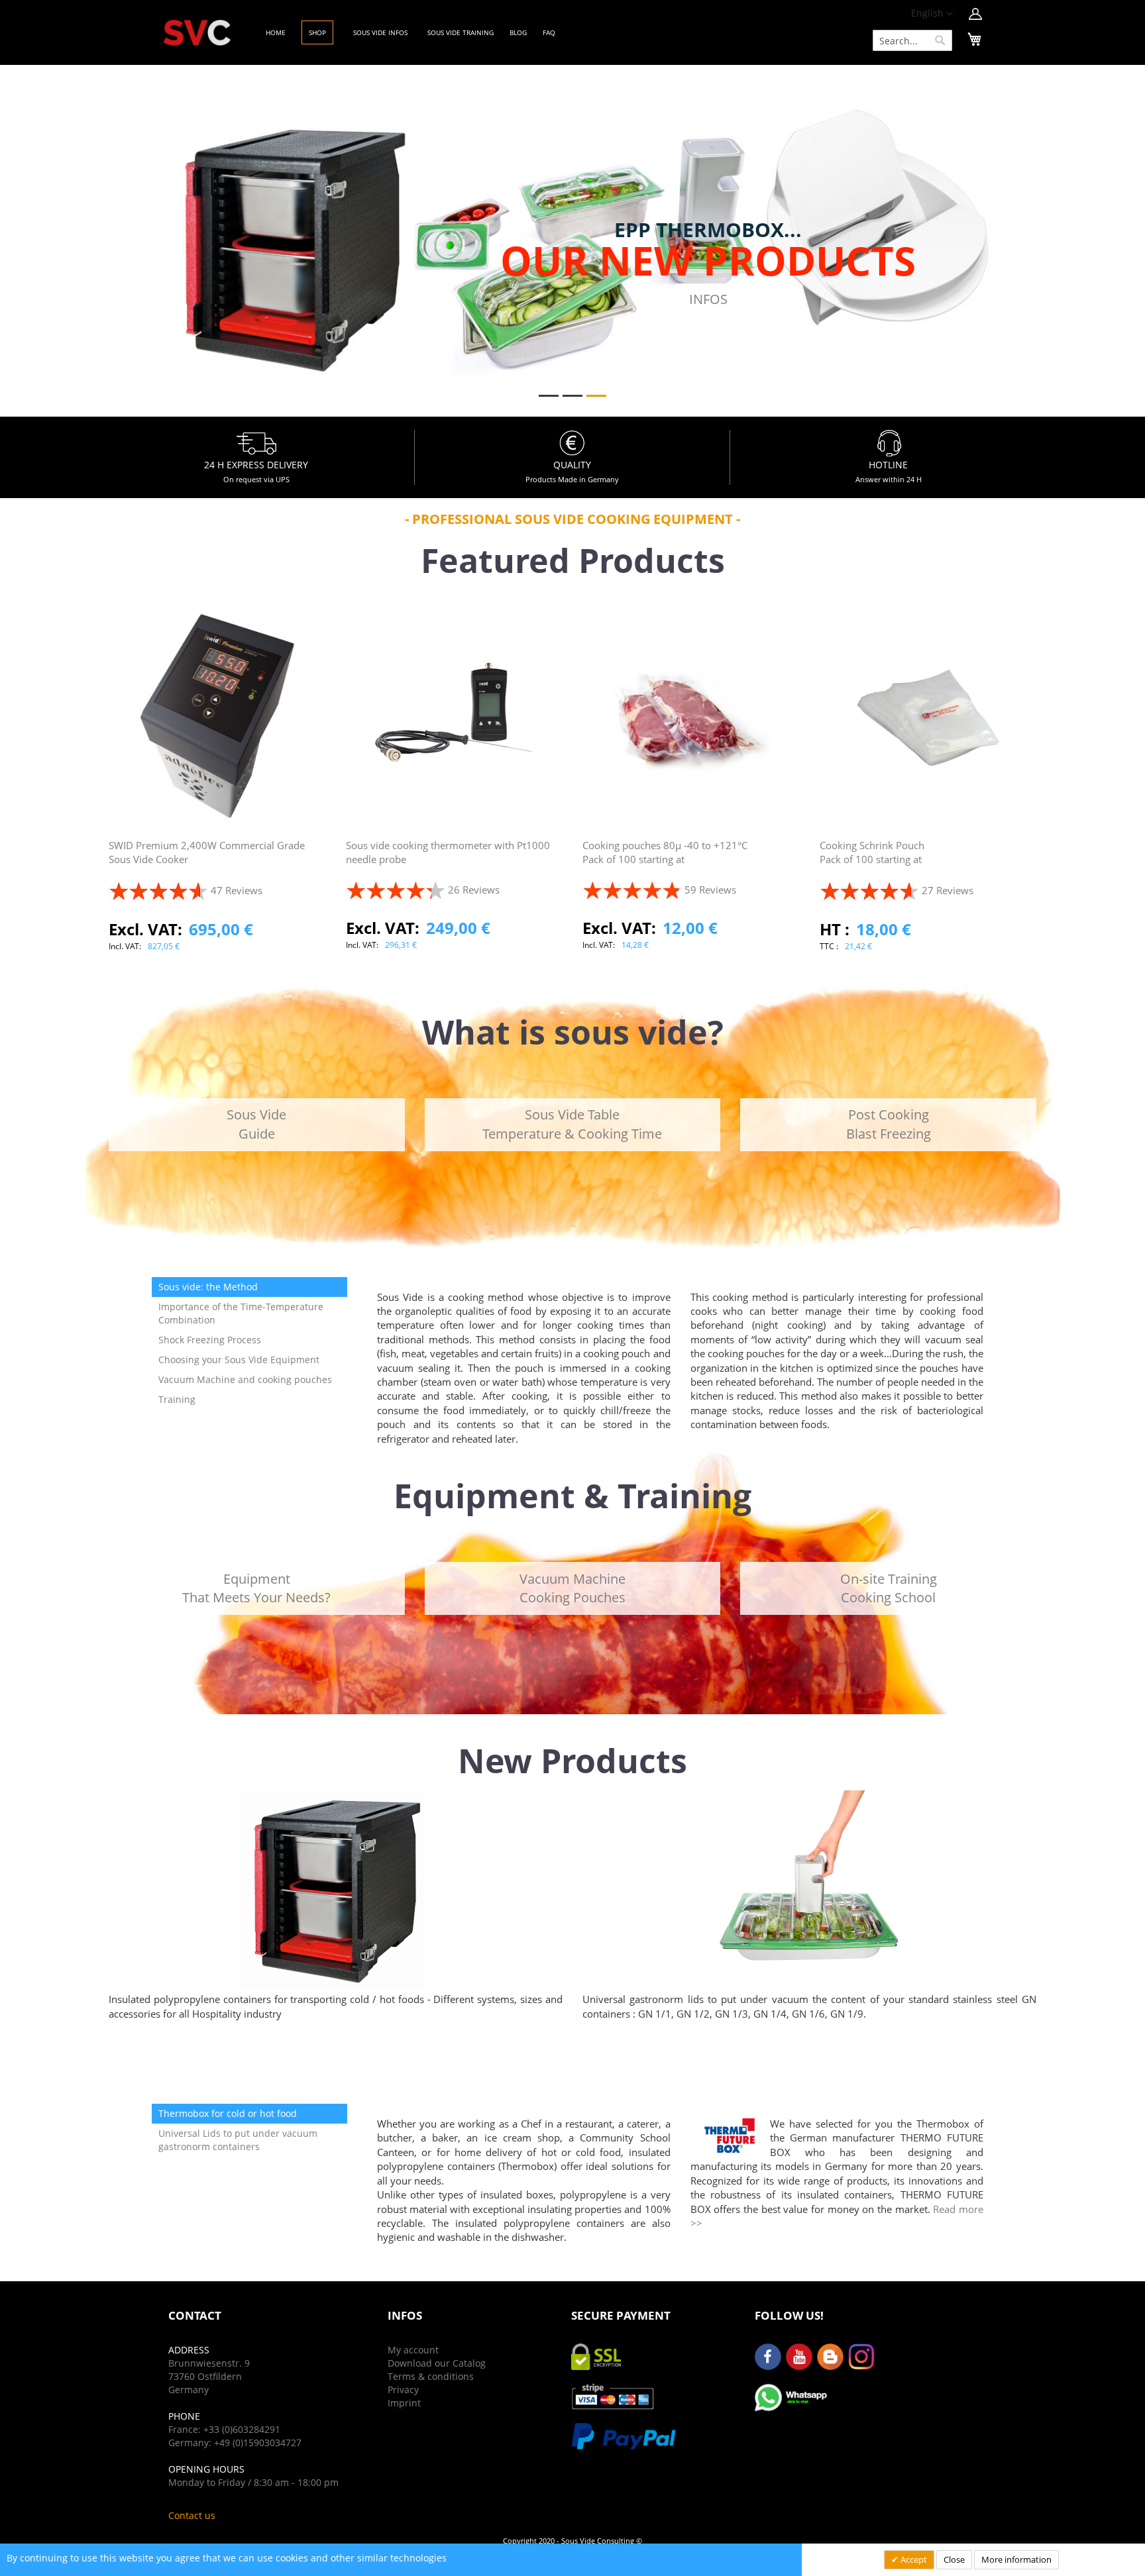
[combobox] (912, 40)
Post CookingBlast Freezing (889, 1124)
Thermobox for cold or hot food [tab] (228, 2113)
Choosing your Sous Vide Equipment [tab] (239, 1360)
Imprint (404, 2403)
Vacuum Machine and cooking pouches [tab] (245, 1379)
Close (954, 2559)
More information (1016, 2559)
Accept (913, 2559)
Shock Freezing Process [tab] (210, 1340)
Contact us (192, 2515)
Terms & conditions (431, 2376)
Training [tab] (177, 1399)
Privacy (403, 2390)
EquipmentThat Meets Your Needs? (256, 1588)
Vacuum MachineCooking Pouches (572, 1588)
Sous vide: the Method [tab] (208, 1287)
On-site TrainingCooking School (889, 1588)
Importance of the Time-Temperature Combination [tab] (241, 1313)
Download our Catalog (437, 2363)
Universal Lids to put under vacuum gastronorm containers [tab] (238, 2140)
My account (413, 2350)
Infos (708, 299)
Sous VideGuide (256, 1124)
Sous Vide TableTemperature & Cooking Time (572, 1124)
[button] (932, 14)
